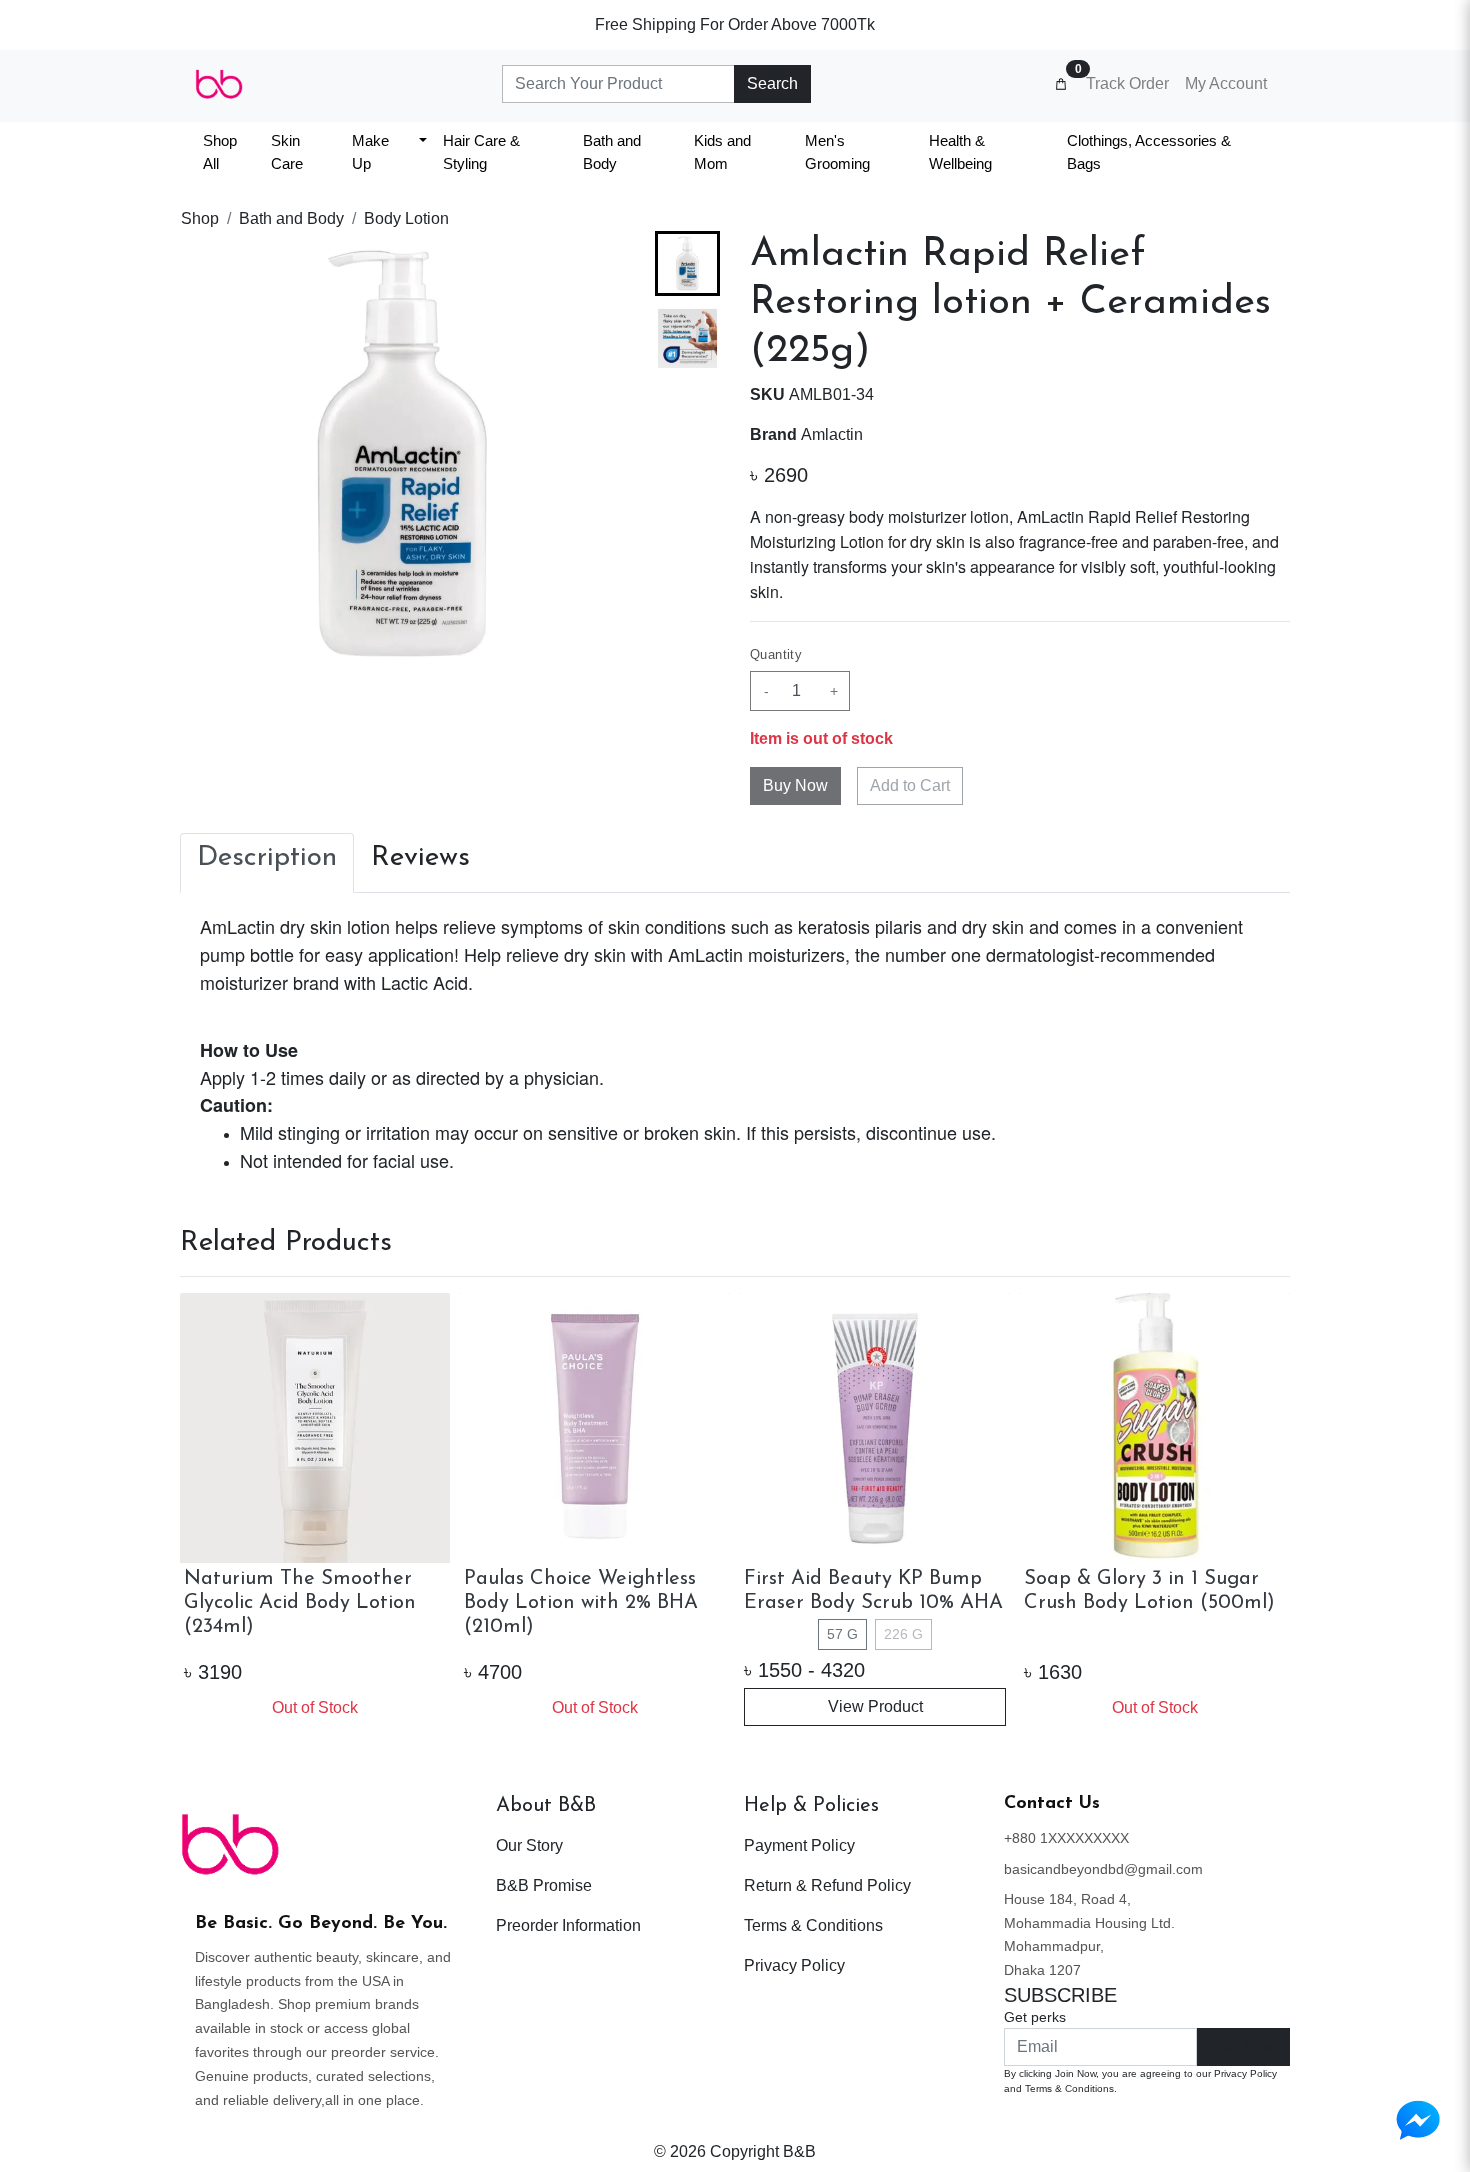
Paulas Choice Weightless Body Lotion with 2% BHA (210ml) (581, 1603)
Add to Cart (910, 785)
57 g (842, 1634)
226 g (903, 1634)
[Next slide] (688, 644)
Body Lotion (406, 218)
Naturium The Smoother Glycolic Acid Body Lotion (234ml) (300, 1603)
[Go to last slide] (688, 263)
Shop (200, 218)
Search (772, 83)
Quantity (776, 654)
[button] (687, 338)
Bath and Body (291, 218)
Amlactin (832, 434)
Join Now (1243, 2046)
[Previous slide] (212, 1512)
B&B (799, 2151)
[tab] (267, 863)
